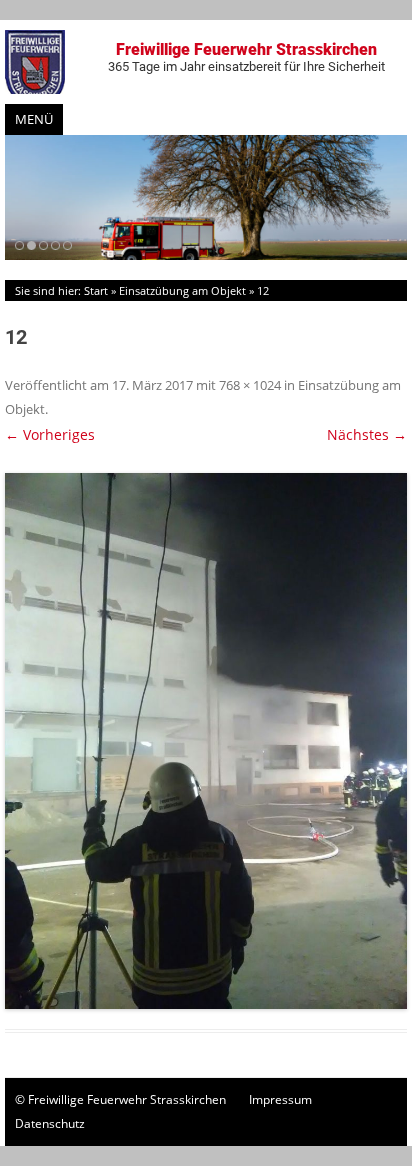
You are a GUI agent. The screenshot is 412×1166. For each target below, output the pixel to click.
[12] (206, 741)
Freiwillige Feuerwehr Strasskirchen (246, 57)
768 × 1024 (250, 385)
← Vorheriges (50, 434)
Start (96, 290)
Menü (34, 119)
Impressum (280, 1099)
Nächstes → (367, 434)
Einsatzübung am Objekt (182, 290)
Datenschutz (50, 1123)
